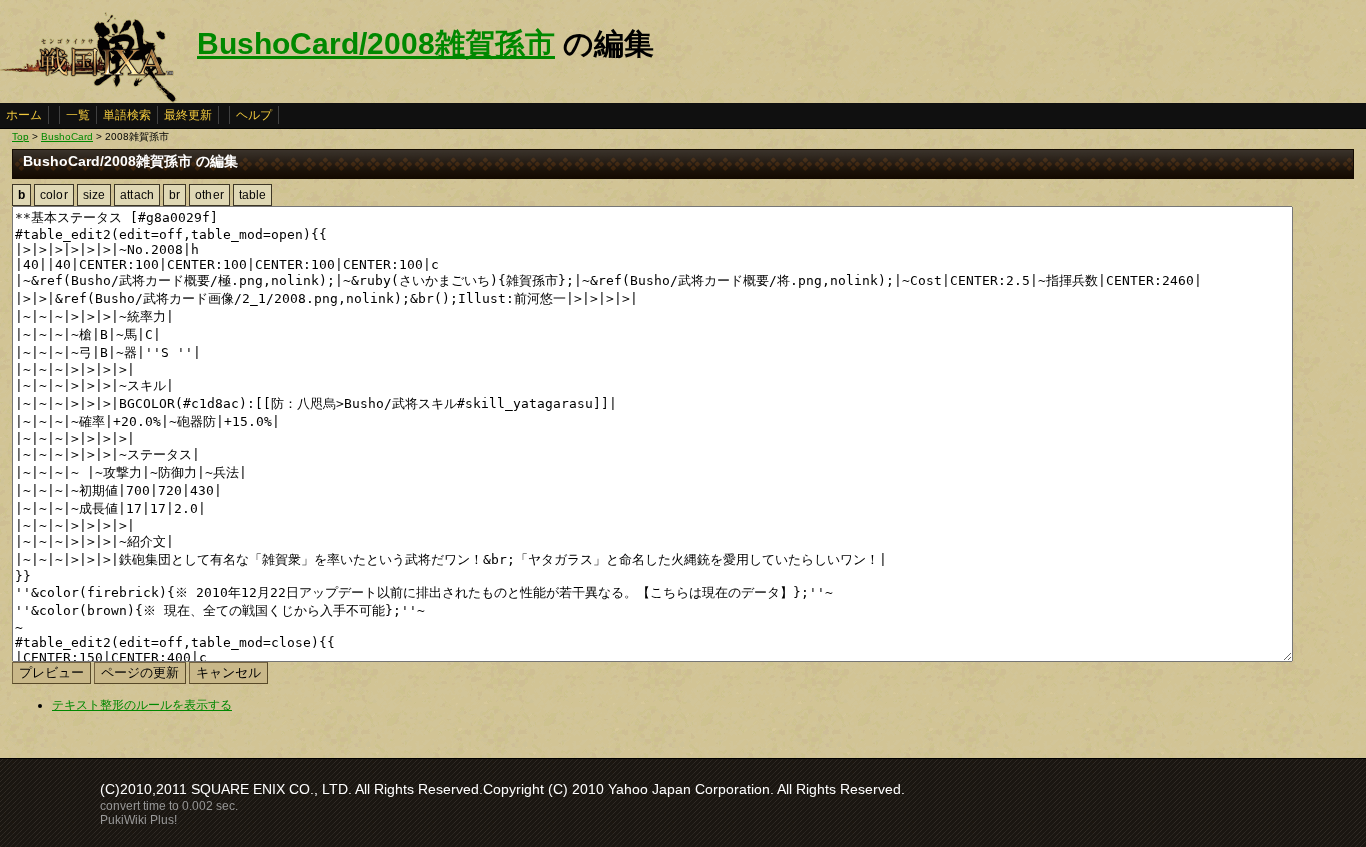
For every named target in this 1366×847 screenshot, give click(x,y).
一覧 (78, 115)
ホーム (24, 115)
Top (20, 136)
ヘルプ (254, 115)
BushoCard (67, 136)
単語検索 (127, 115)
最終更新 (188, 115)
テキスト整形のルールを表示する (142, 705)
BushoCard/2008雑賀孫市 (376, 43)
